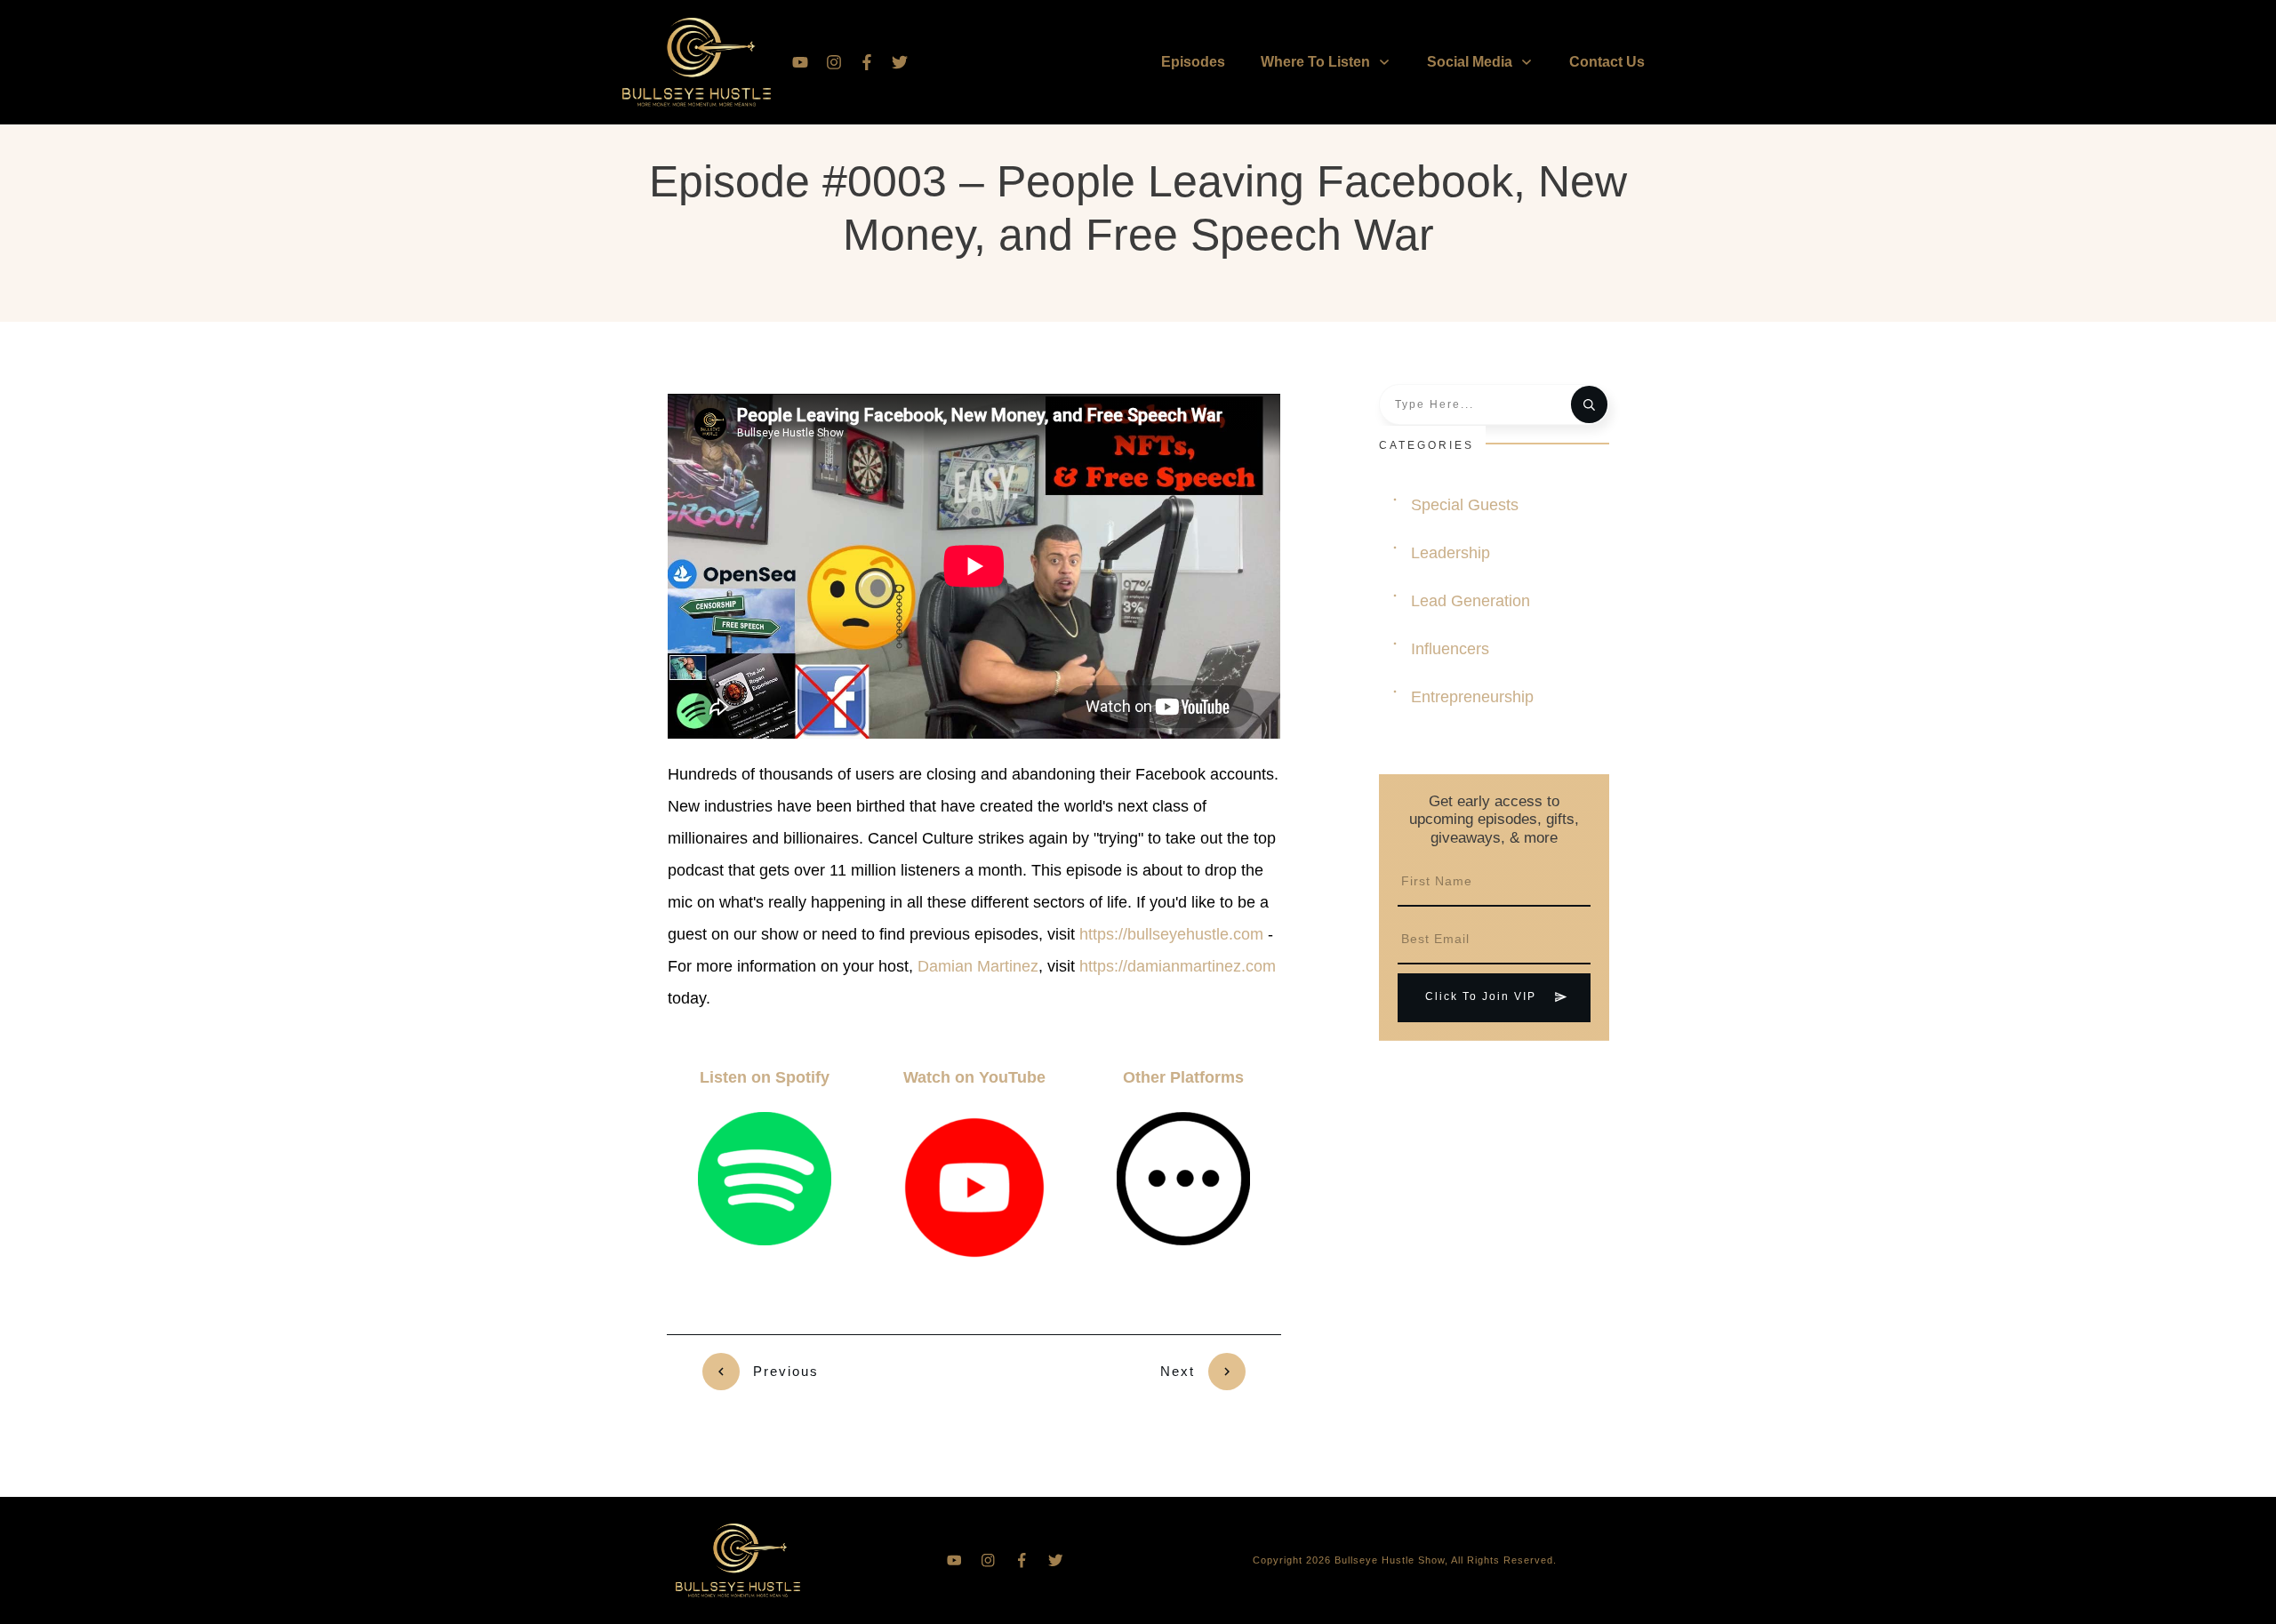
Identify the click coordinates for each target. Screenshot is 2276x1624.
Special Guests (1465, 505)
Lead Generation (1471, 601)
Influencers (1450, 649)
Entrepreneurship (1472, 697)
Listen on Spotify (765, 1077)
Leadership (1451, 553)
